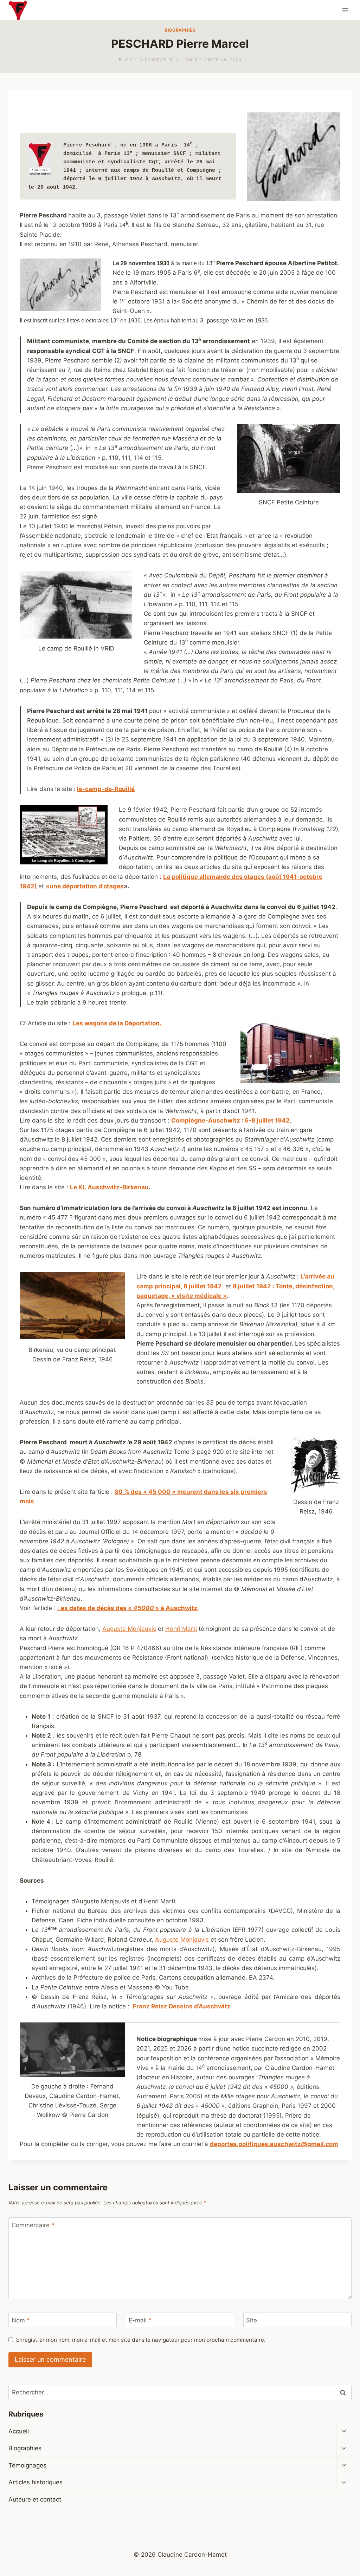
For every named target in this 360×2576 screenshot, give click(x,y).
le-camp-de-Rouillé (106, 789)
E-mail (140, 2320)
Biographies (180, 30)
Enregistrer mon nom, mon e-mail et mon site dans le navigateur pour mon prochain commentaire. (141, 2340)
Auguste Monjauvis (129, 1629)
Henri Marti (181, 1629)
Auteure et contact (35, 2499)
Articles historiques (36, 2482)
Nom (21, 2320)
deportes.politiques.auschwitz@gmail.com (274, 2144)
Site (252, 2320)
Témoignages (27, 2465)
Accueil (19, 2431)
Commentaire (33, 2225)
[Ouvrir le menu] (345, 10)
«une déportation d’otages (85, 886)
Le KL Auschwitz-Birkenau (109, 1187)
